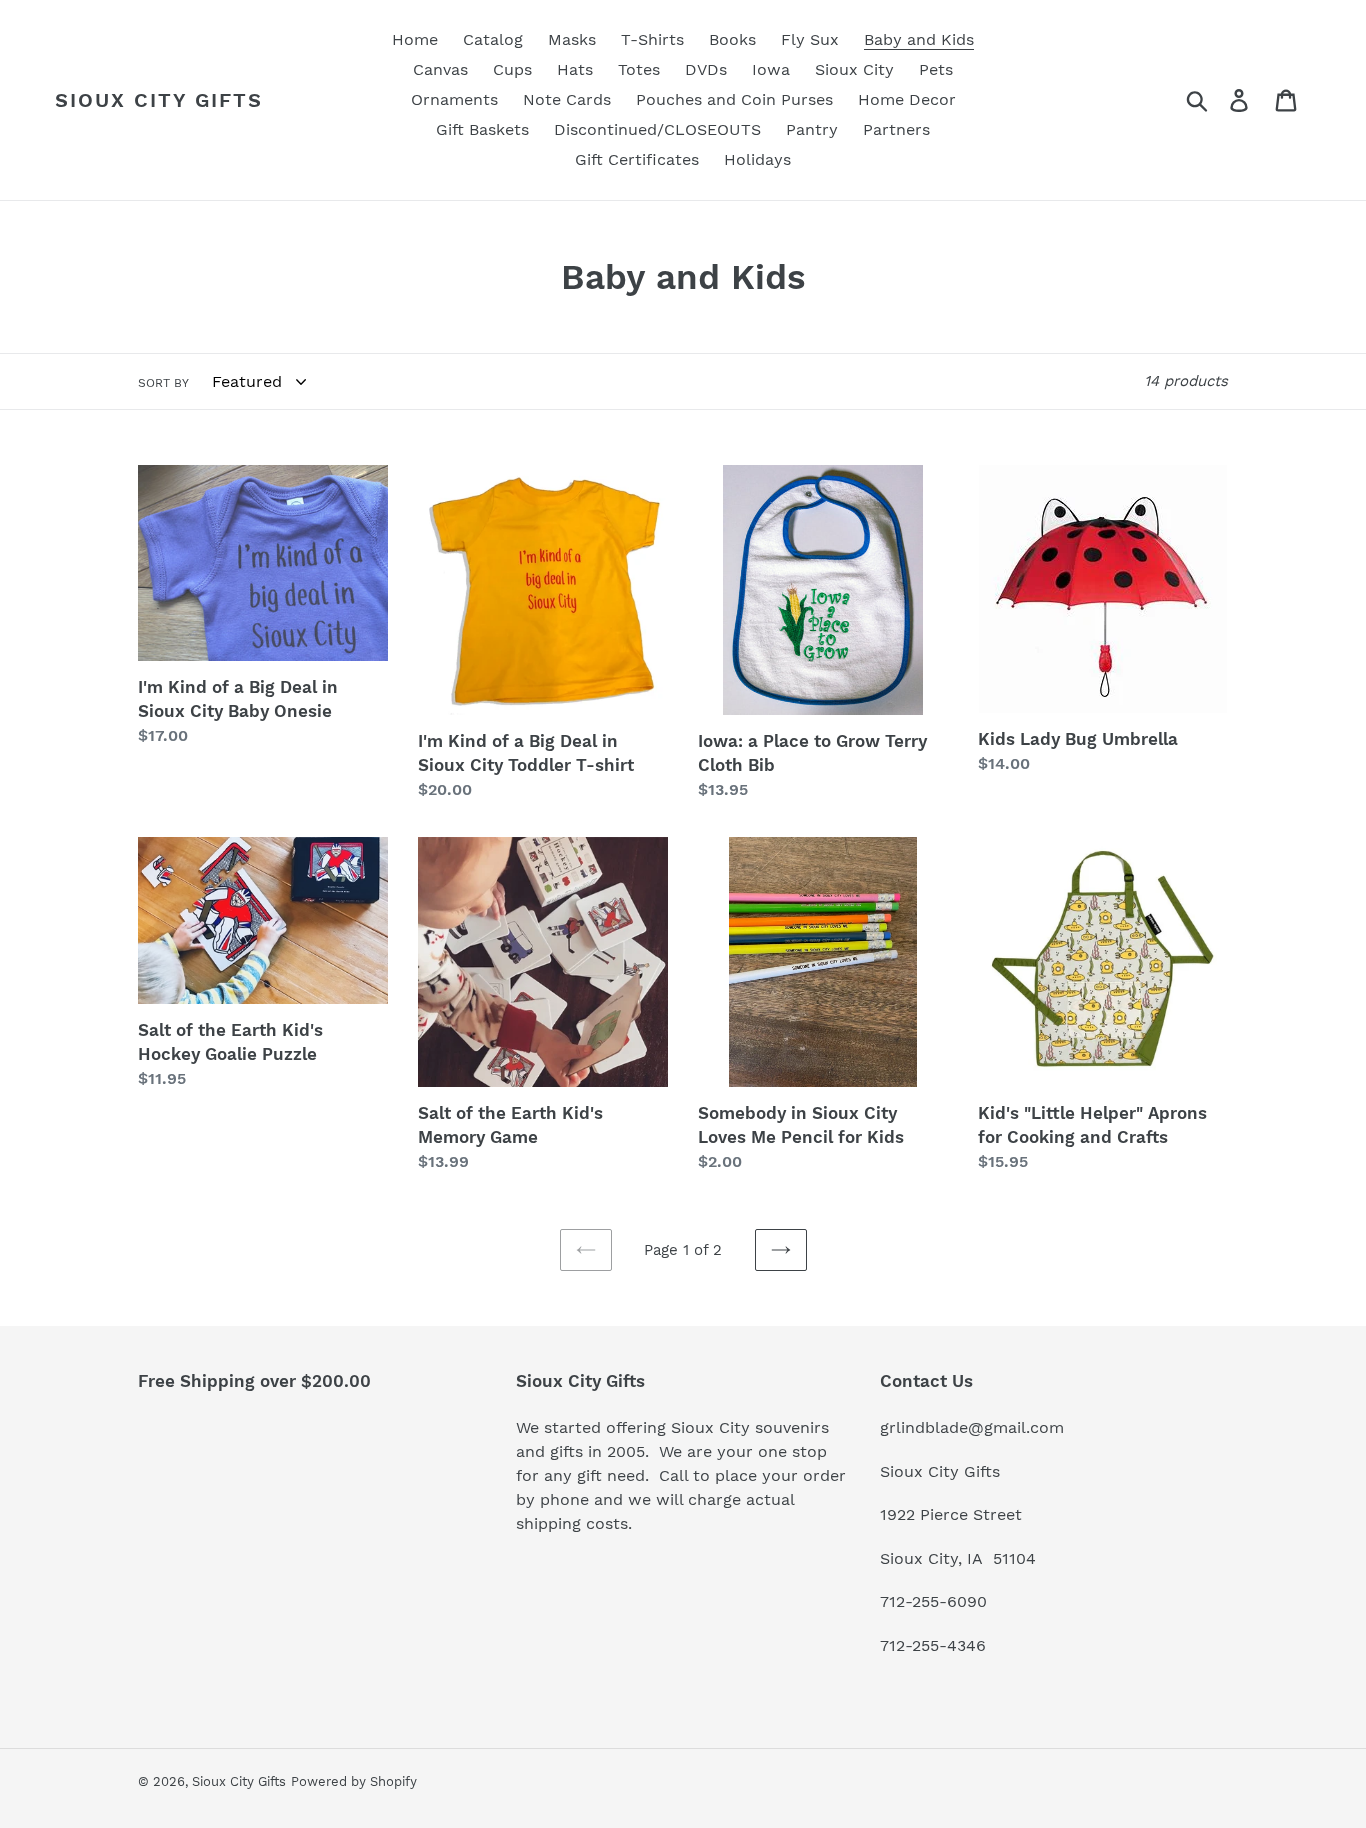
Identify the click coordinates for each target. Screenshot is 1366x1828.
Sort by (163, 383)
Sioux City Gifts (159, 100)
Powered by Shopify (354, 1781)
